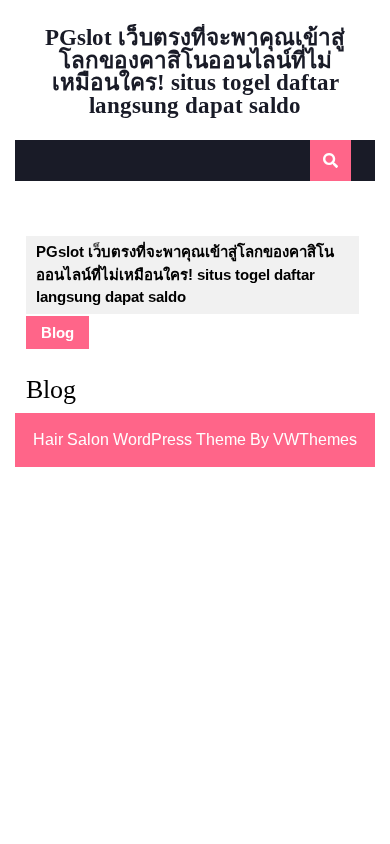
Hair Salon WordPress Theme (139, 439)
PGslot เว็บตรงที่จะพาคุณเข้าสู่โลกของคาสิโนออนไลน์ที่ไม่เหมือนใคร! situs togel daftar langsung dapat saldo (195, 71)
